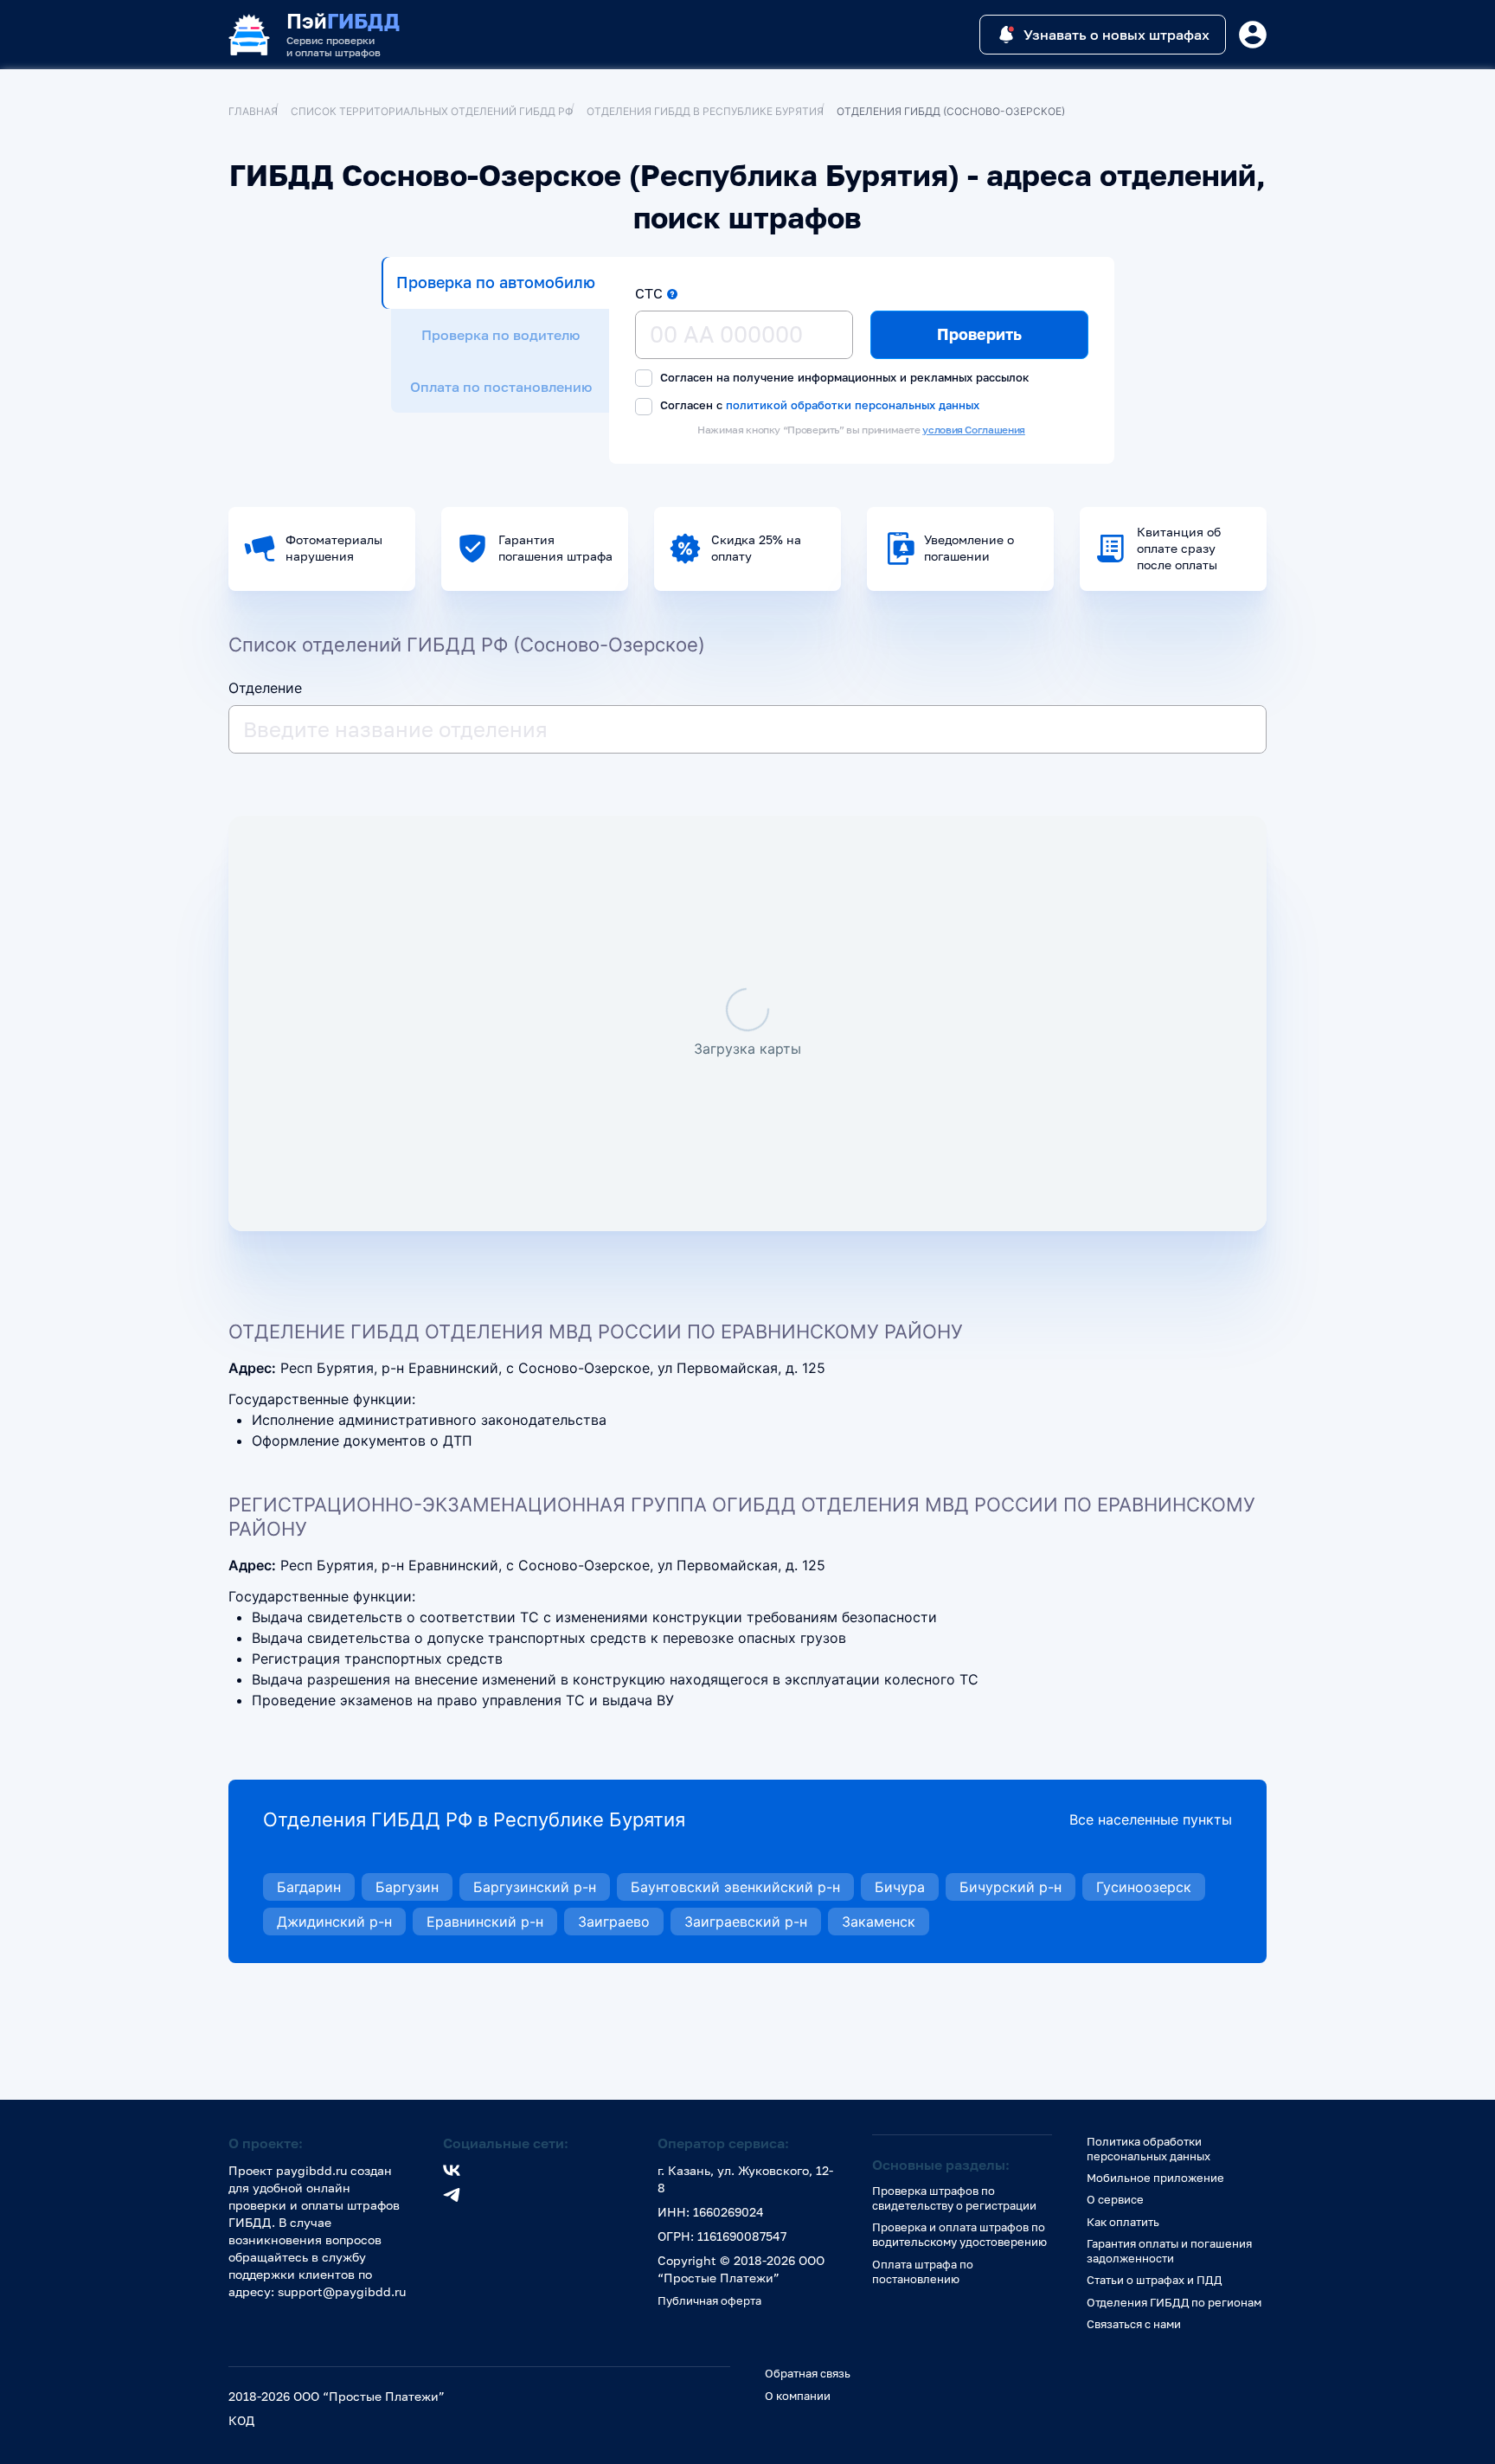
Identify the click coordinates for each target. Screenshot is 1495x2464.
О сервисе (1115, 2199)
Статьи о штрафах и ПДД (1154, 2280)
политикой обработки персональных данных (853, 404)
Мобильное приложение (1155, 2178)
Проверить (979, 334)
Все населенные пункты (1151, 1819)
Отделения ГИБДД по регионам (1174, 2302)
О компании (798, 2396)
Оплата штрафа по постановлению (923, 2271)
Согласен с (818, 405)
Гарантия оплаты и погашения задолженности (1169, 2251)
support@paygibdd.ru (342, 2291)
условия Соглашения (974, 430)
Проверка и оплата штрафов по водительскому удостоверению (959, 2234)
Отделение (265, 688)
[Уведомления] (1253, 35)
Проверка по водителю (500, 335)
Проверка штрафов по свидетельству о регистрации (954, 2198)
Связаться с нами (1134, 2324)
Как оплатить (1123, 2222)
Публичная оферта (709, 2300)
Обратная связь (808, 2373)
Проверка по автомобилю (496, 282)
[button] (672, 294)
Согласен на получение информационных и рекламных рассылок (843, 377)
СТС (649, 293)
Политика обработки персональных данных (1149, 2149)
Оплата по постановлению (501, 387)
